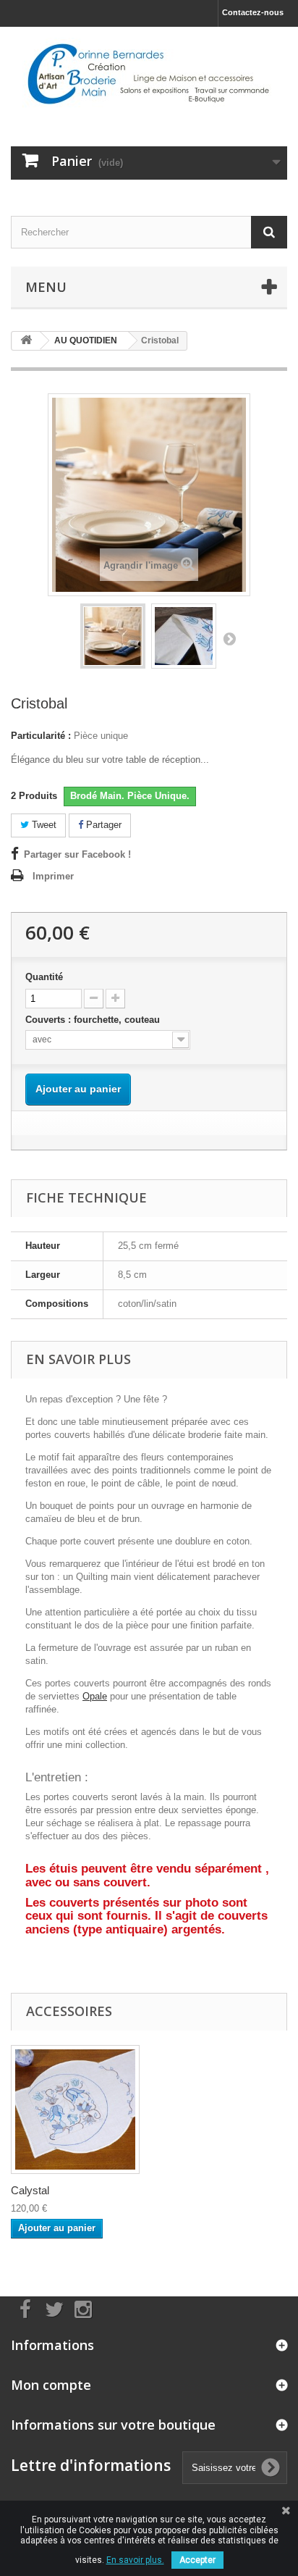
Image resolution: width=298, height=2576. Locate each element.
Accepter (197, 2560)
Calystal (30, 2190)
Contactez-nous (253, 12)
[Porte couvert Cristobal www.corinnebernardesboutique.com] (113, 636)
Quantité (44, 977)
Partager (102, 825)
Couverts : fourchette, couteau (94, 1020)
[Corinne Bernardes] (149, 74)
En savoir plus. (135, 2560)
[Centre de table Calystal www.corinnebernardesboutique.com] (75, 2109)
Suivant (229, 638)
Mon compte (51, 2385)
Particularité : (41, 736)
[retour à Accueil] (26, 341)
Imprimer (53, 876)
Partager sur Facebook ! (77, 854)
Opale (95, 1696)
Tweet (43, 825)
